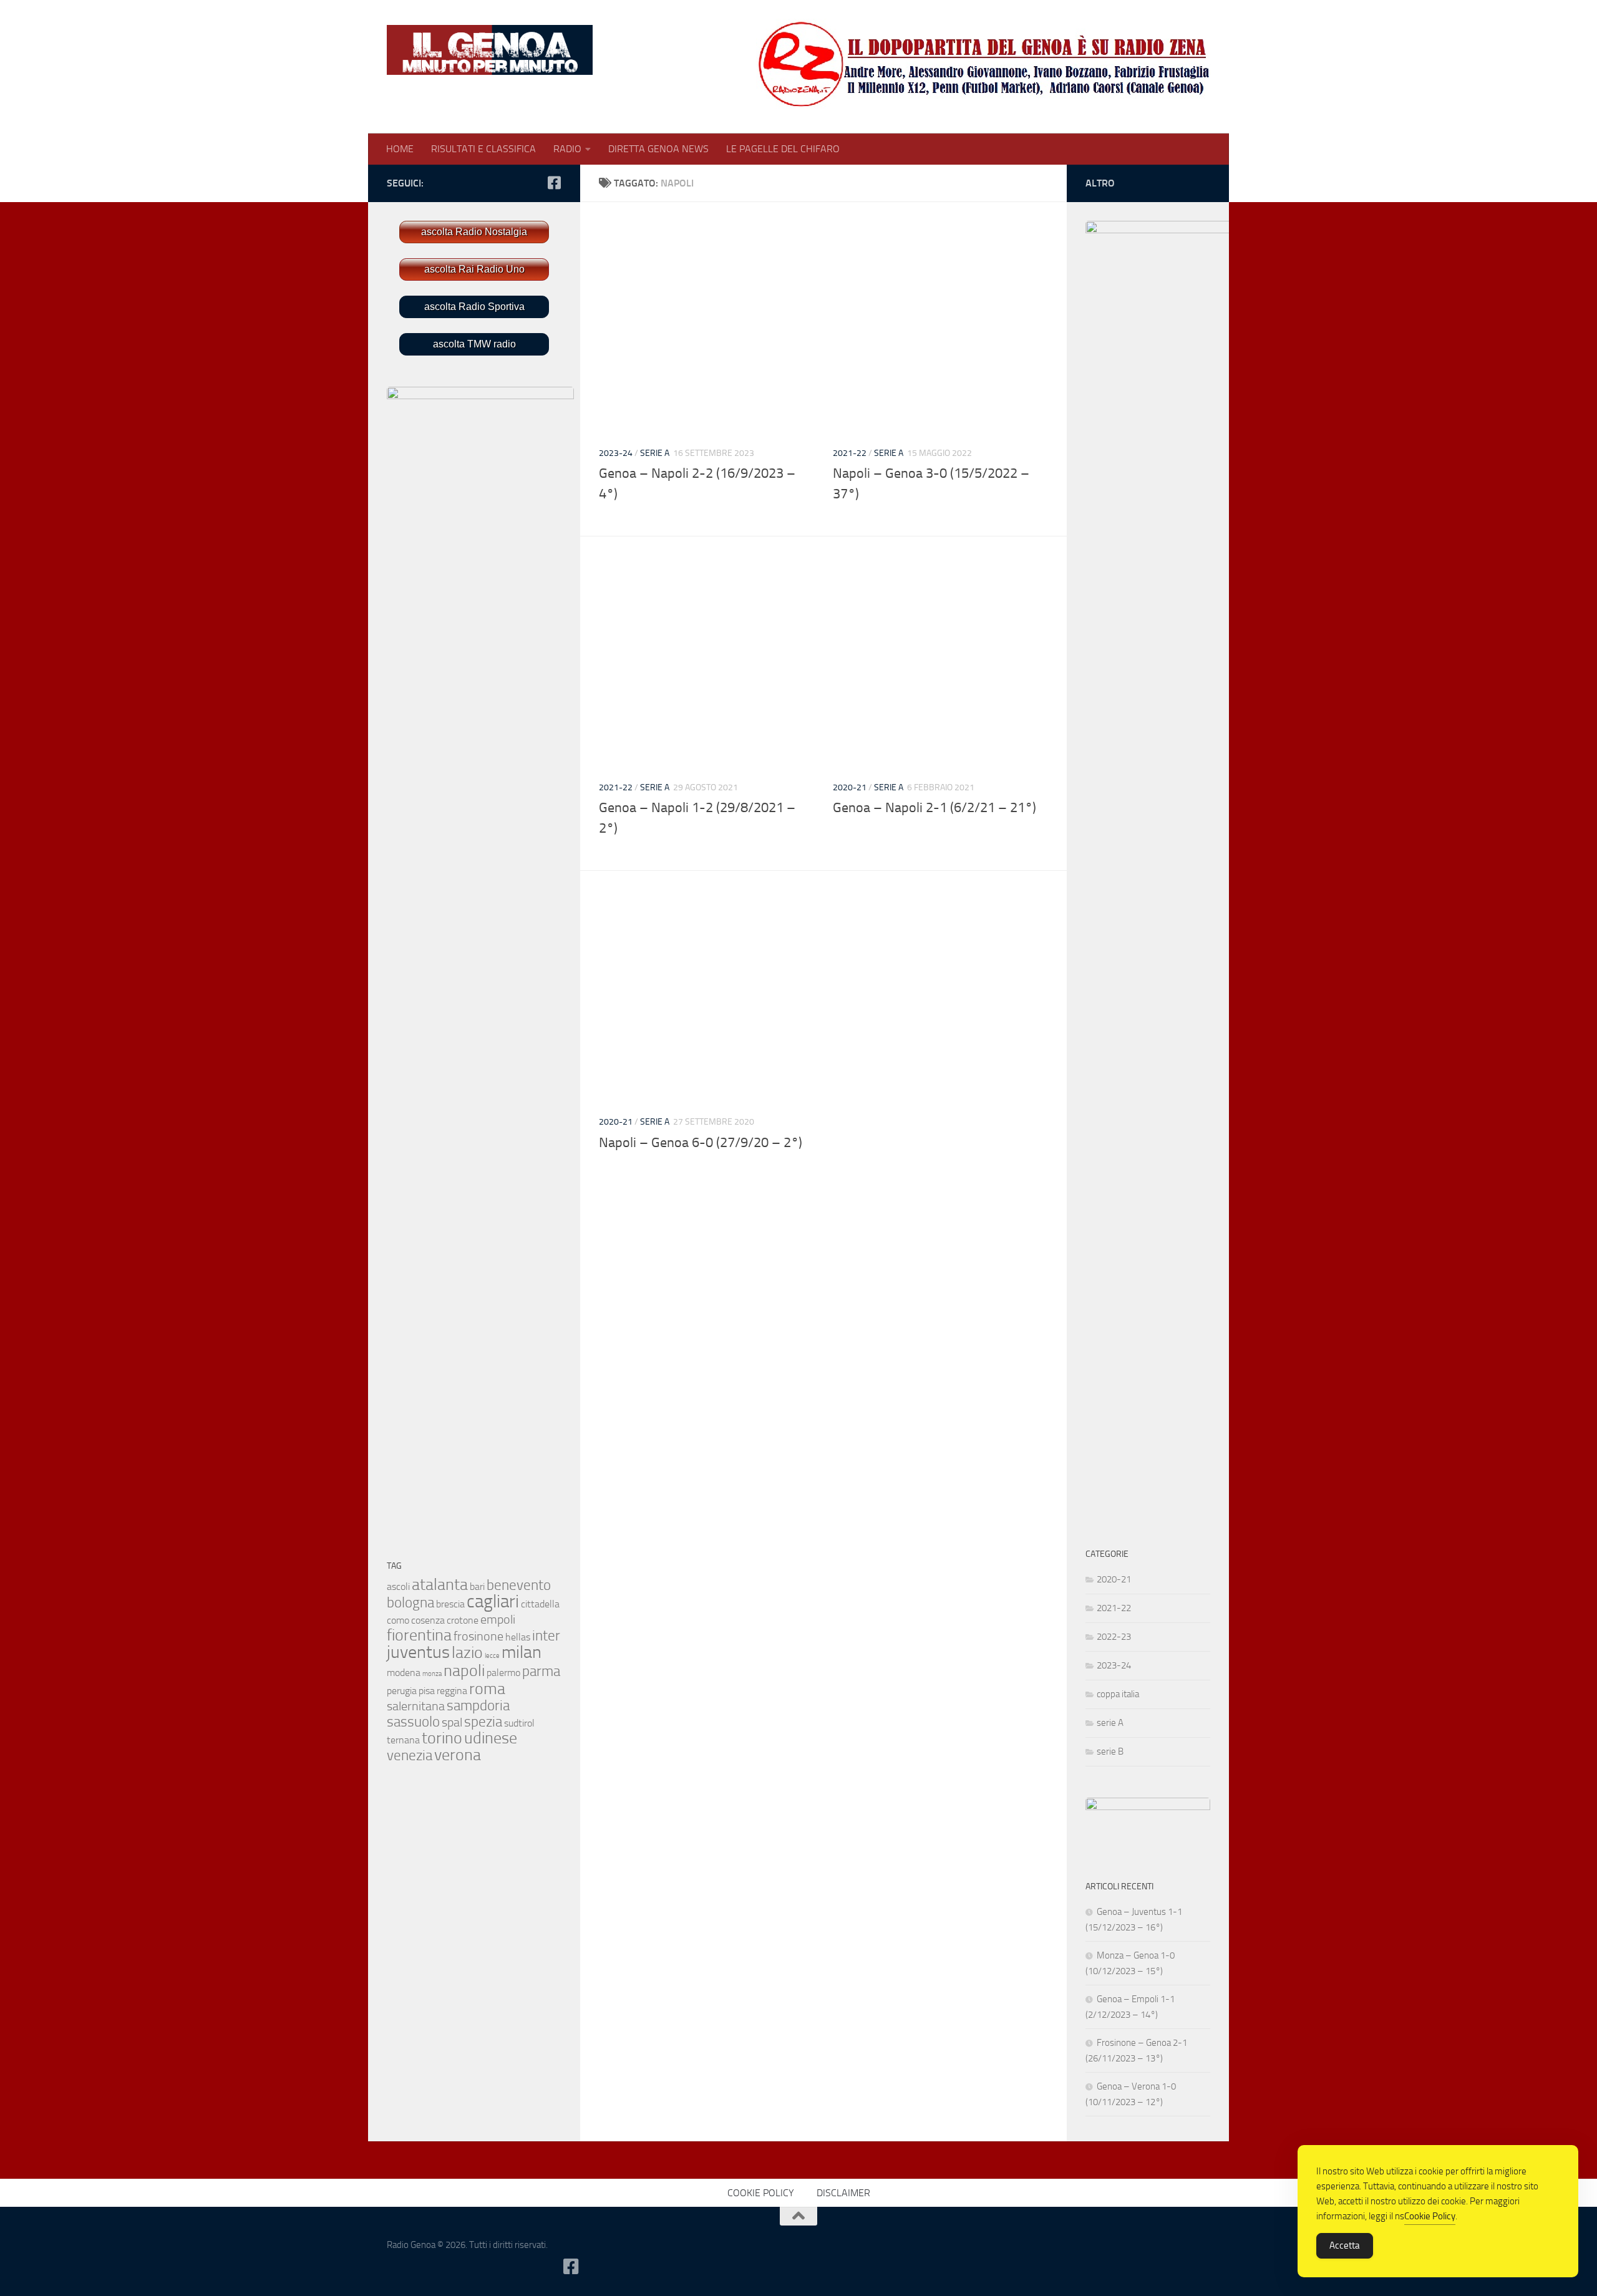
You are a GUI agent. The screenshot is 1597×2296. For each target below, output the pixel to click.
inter (546, 1636)
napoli (464, 1671)
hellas (518, 1637)
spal (452, 1722)
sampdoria (478, 1706)
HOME (400, 149)
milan (522, 1652)
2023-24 (616, 453)
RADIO (567, 149)
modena (404, 1673)
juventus (418, 1652)
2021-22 (850, 453)
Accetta (1345, 2245)
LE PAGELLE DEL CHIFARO (783, 149)
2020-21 (850, 787)
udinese (491, 1738)
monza (432, 1674)
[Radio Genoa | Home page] (490, 50)
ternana (403, 1740)
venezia (410, 1756)
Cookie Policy (1430, 2216)
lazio (467, 1653)
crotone (463, 1620)
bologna (410, 1603)
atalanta (440, 1585)
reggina (452, 1691)
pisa (427, 1691)
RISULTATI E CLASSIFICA (483, 149)
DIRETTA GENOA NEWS (658, 149)
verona (458, 1755)
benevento (519, 1585)
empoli (498, 1619)
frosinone (478, 1636)
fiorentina (419, 1635)
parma (541, 1671)
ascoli (398, 1586)
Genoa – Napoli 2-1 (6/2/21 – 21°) (934, 808)
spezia (483, 1722)
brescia (450, 1604)
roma (487, 1689)
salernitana (416, 1706)
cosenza (428, 1620)
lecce (492, 1656)
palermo (503, 1673)
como (398, 1620)
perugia (402, 1691)
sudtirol (519, 1723)
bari (477, 1586)
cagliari (493, 1601)
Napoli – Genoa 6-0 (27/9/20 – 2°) (701, 1143)
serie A (655, 453)
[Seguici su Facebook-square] (554, 183)
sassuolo (413, 1722)
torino (442, 1738)
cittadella (540, 1604)
